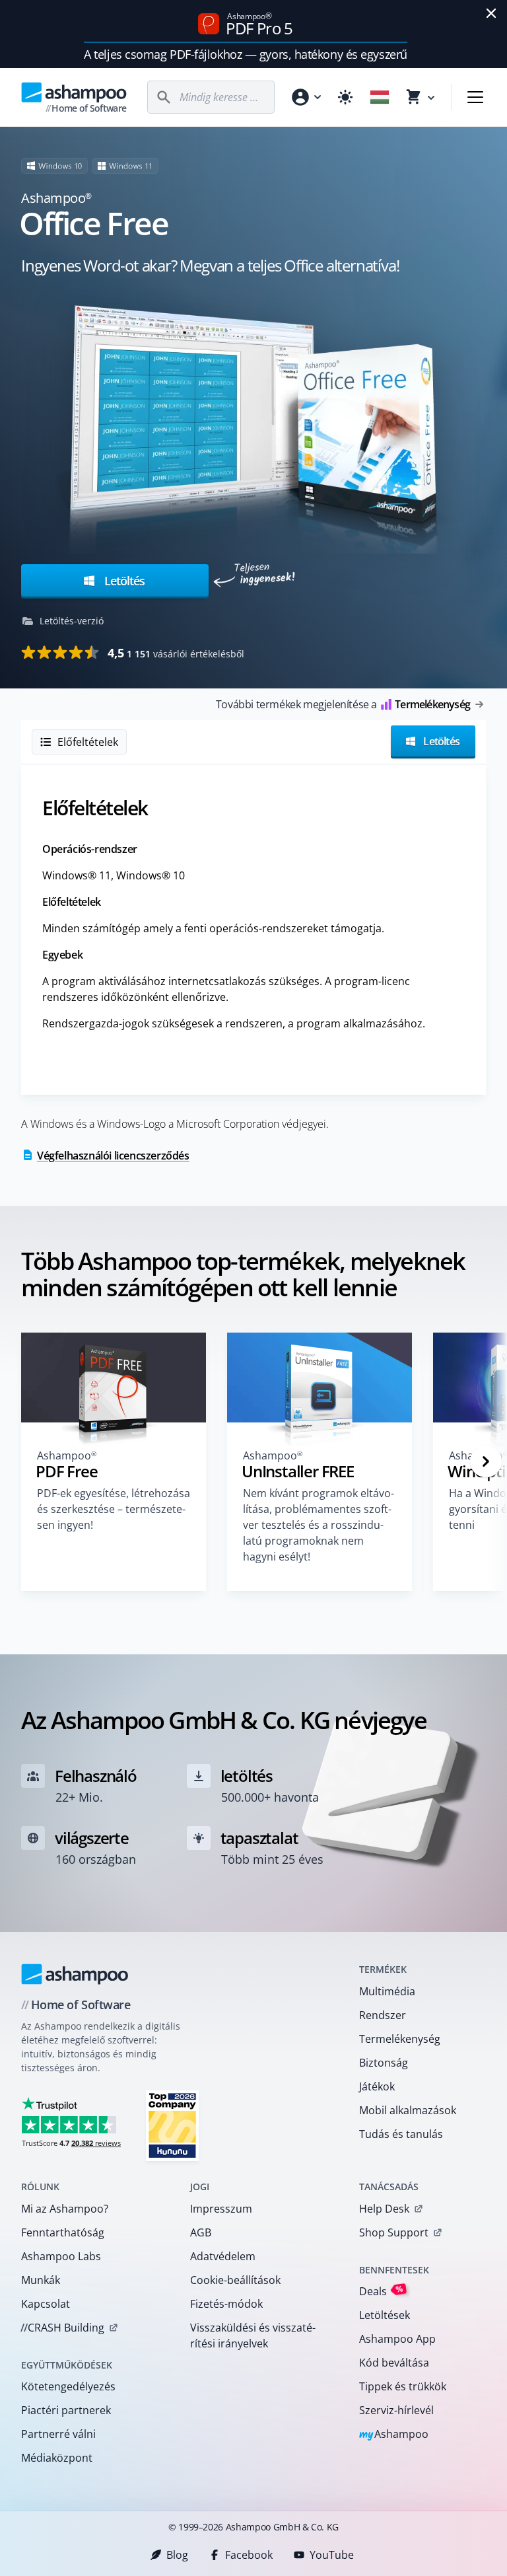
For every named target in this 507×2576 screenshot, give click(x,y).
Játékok (377, 2086)
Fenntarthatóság (63, 2232)
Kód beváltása (394, 2363)
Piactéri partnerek (66, 2410)
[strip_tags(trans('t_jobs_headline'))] (172, 2125)
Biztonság (384, 2063)
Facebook (249, 2555)
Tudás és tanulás (401, 2134)
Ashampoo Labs (61, 2256)
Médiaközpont (57, 2458)
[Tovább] (486, 1461)
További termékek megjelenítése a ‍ (343, 704)
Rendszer (383, 2015)
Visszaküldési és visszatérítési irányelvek (253, 2336)
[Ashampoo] (75, 1974)
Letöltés (123, 581)
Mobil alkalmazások (408, 2110)
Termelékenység (400, 2039)
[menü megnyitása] (475, 97)
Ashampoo (394, 2435)
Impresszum (221, 2209)
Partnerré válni (58, 2434)
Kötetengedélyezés (68, 2386)
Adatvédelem (223, 2256)
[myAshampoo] (306, 97)
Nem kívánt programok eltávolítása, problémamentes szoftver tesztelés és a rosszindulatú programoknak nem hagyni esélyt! (319, 1525)
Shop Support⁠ (394, 2232)
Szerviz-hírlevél (396, 2410)
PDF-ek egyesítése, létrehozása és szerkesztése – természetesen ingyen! (114, 1509)
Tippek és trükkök (403, 2386)
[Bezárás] (491, 13)
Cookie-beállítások (235, 2280)
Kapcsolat (46, 2304)
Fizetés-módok (226, 2304)
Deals (381, 2291)
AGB (201, 2232)
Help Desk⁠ (384, 2209)
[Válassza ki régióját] (380, 97)
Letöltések (385, 2315)
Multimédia (387, 1991)
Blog (177, 2555)
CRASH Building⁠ (62, 2328)
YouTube (332, 2555)
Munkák (41, 2280)
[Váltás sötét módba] (345, 97)
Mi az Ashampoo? (65, 2209)
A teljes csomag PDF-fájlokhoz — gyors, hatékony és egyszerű (245, 54)
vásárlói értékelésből (176, 653)
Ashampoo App (397, 2339)
